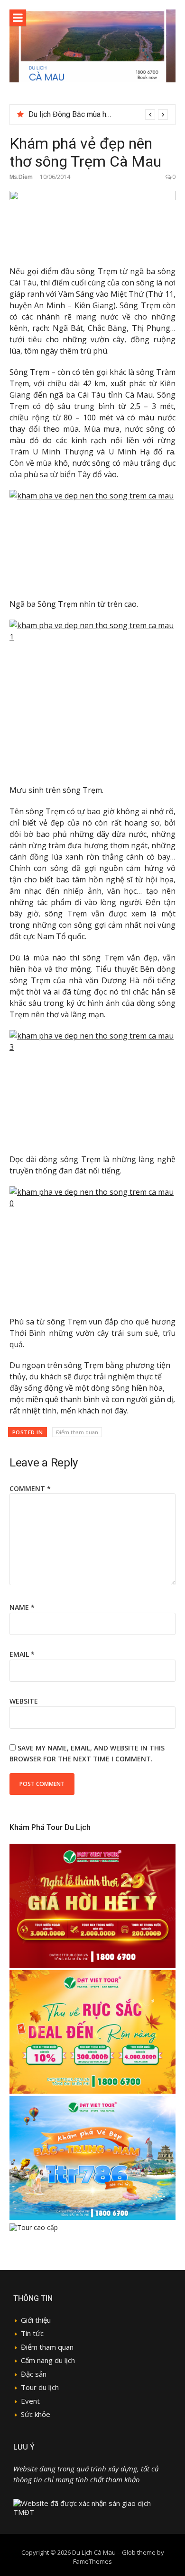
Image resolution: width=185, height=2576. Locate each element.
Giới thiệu (36, 2320)
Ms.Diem (21, 177)
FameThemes (92, 2561)
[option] (98, 115)
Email (22, 1654)
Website (24, 1701)
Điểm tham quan (77, 1432)
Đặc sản (34, 2374)
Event (30, 2401)
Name (22, 1607)
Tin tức (32, 2333)
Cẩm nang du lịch (48, 2360)
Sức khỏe (36, 2414)
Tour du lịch (40, 2387)
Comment (30, 1488)
